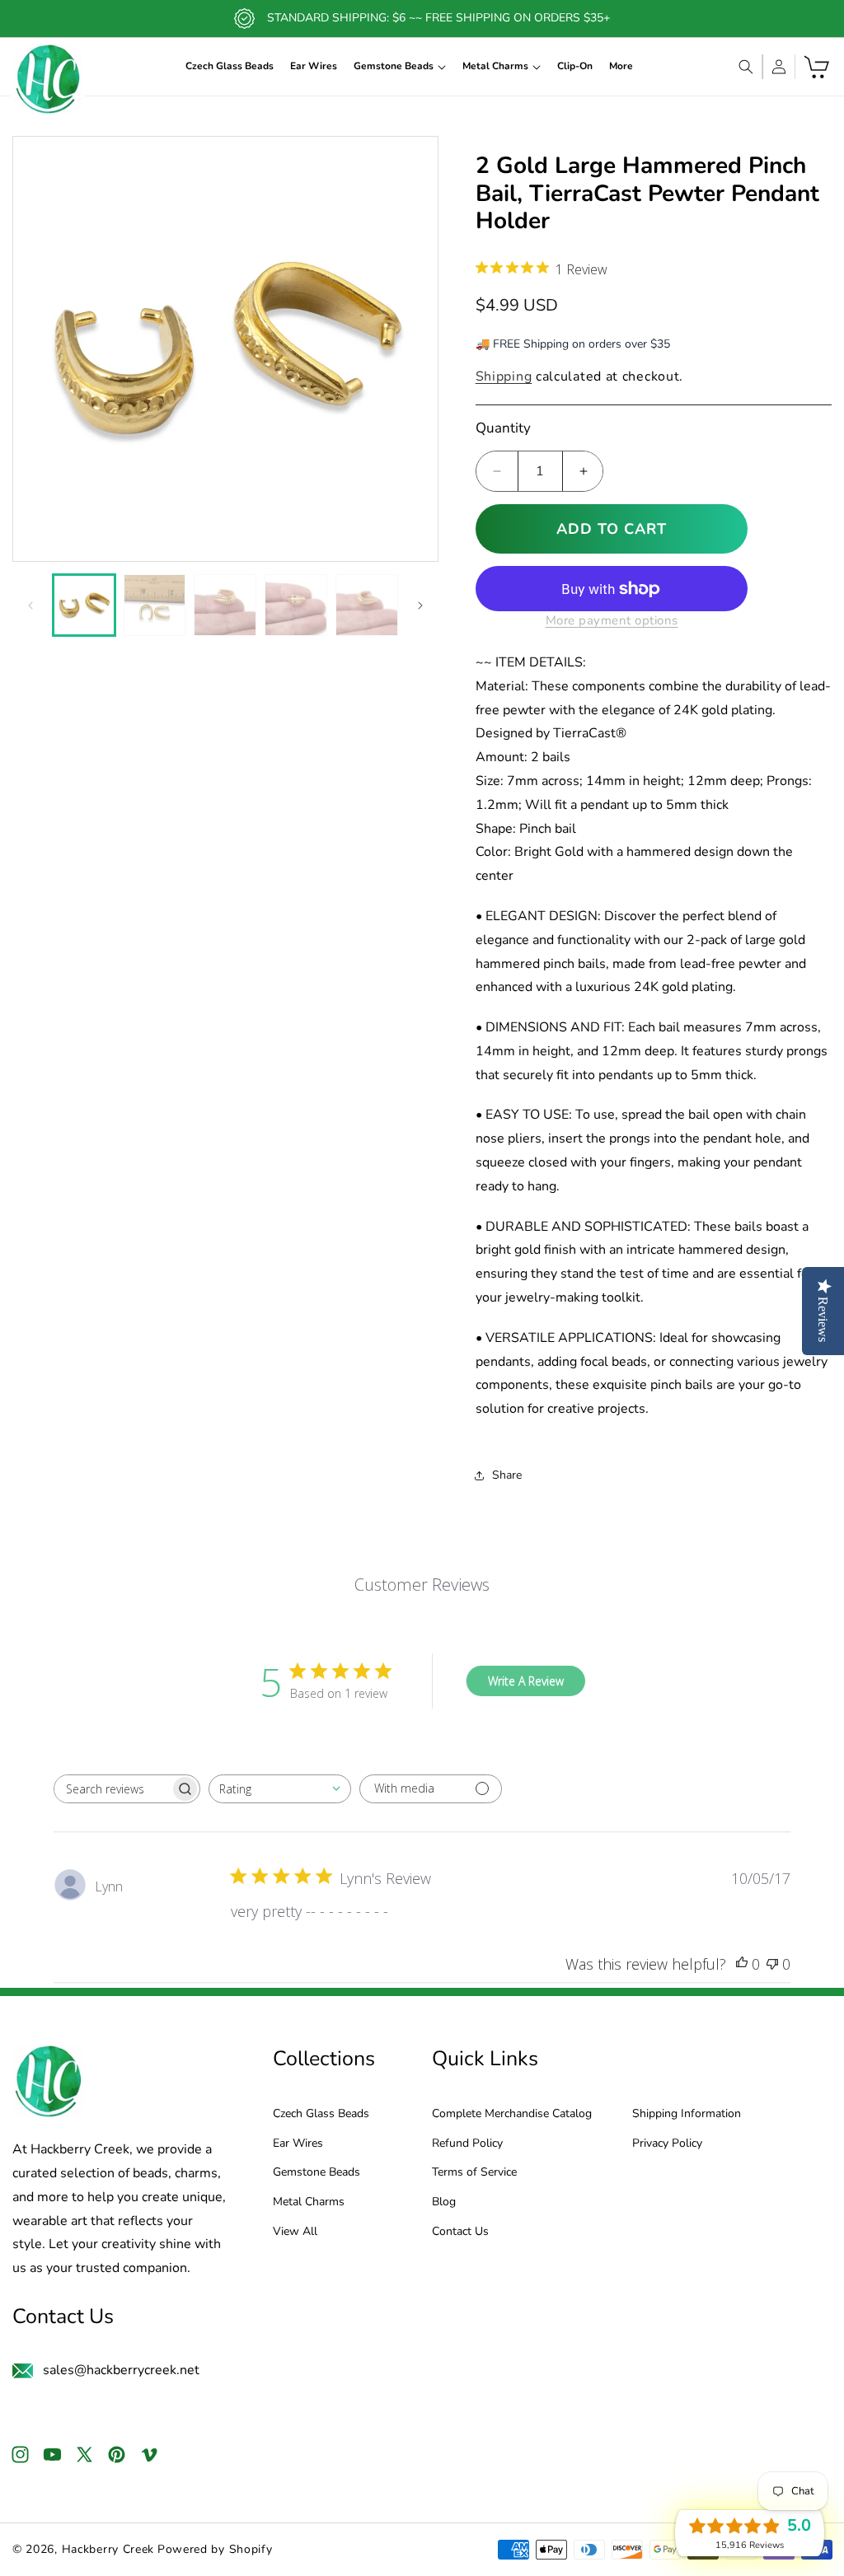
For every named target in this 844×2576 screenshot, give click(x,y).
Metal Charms (309, 2202)
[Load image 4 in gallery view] (296, 605)
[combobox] (280, 1789)
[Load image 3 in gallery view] (225, 605)
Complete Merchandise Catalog (512, 2114)
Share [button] (507, 1475)
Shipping (504, 376)
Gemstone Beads (316, 2173)
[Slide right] (420, 605)
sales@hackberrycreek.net (121, 2370)
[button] (400, 67)
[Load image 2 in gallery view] (155, 605)
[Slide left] (30, 605)
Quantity (503, 428)
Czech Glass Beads (321, 2114)
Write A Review (526, 1681)
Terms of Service (474, 2173)
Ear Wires (298, 2144)
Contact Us (460, 2232)
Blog (444, 2202)
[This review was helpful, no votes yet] (742, 1964)
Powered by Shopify (215, 2549)
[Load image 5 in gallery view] (367, 605)
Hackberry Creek (108, 2549)
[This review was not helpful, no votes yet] (772, 1964)
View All (295, 2232)
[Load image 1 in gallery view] (84, 605)
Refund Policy (467, 2144)
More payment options (612, 620)
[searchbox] (112, 1789)
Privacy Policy (667, 2144)
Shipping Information (687, 2114)
